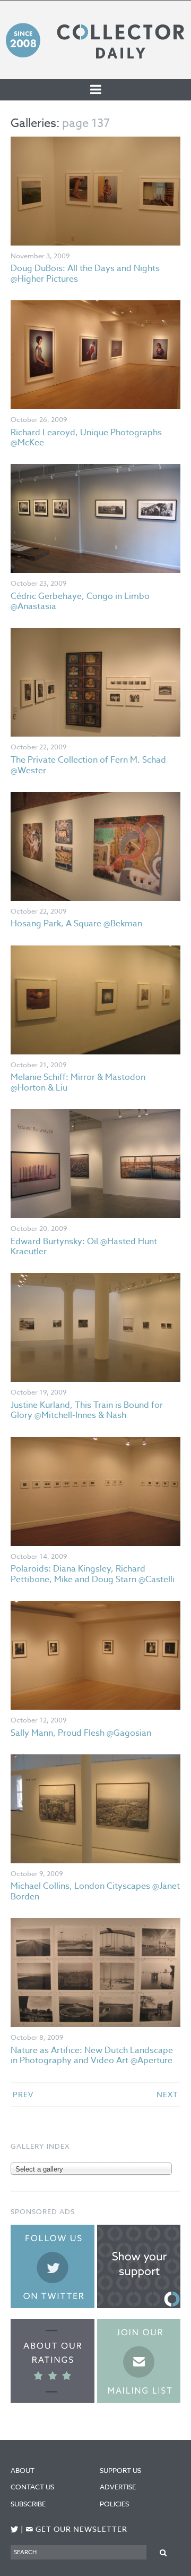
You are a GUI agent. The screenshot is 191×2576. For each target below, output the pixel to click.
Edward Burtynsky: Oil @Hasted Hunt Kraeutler (84, 1247)
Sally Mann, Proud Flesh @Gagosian (81, 1733)
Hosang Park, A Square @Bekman (76, 924)
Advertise (118, 2487)
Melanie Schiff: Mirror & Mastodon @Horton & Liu (78, 1082)
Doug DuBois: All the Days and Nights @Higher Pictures (85, 273)
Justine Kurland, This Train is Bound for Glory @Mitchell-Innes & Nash (87, 1410)
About (23, 2470)
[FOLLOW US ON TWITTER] (15, 2529)
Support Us (120, 2470)
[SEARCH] (163, 2552)
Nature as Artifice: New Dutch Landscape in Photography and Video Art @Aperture (92, 2055)
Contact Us (32, 2487)
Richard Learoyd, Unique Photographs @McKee (86, 438)
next (167, 2094)
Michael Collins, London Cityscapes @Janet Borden (95, 1891)
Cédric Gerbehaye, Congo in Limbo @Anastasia (80, 601)
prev (23, 2094)
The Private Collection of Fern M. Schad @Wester (88, 765)
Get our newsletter (76, 2529)
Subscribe (28, 2504)
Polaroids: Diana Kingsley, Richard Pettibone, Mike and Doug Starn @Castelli (93, 1574)
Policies (114, 2504)
